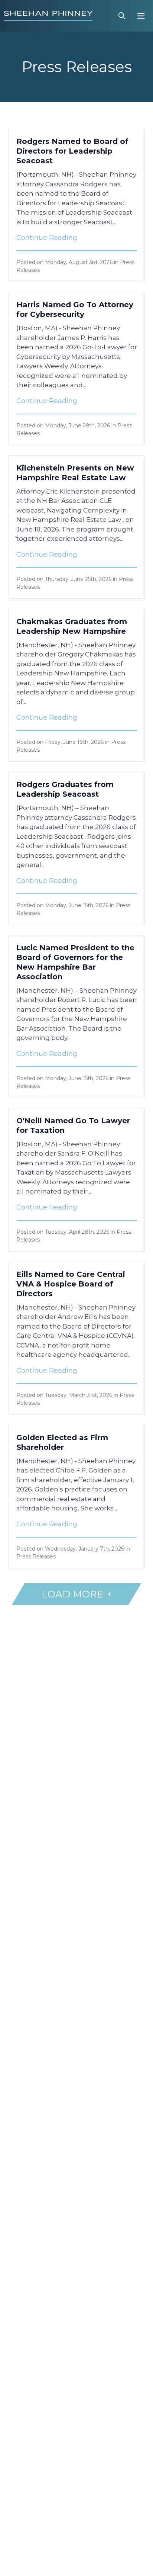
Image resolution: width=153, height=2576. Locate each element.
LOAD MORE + (77, 1594)
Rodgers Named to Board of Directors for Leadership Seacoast (72, 151)
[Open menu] (141, 16)
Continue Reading (47, 238)
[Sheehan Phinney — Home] (48, 16)
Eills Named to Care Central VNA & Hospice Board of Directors (71, 1284)
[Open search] (122, 16)
